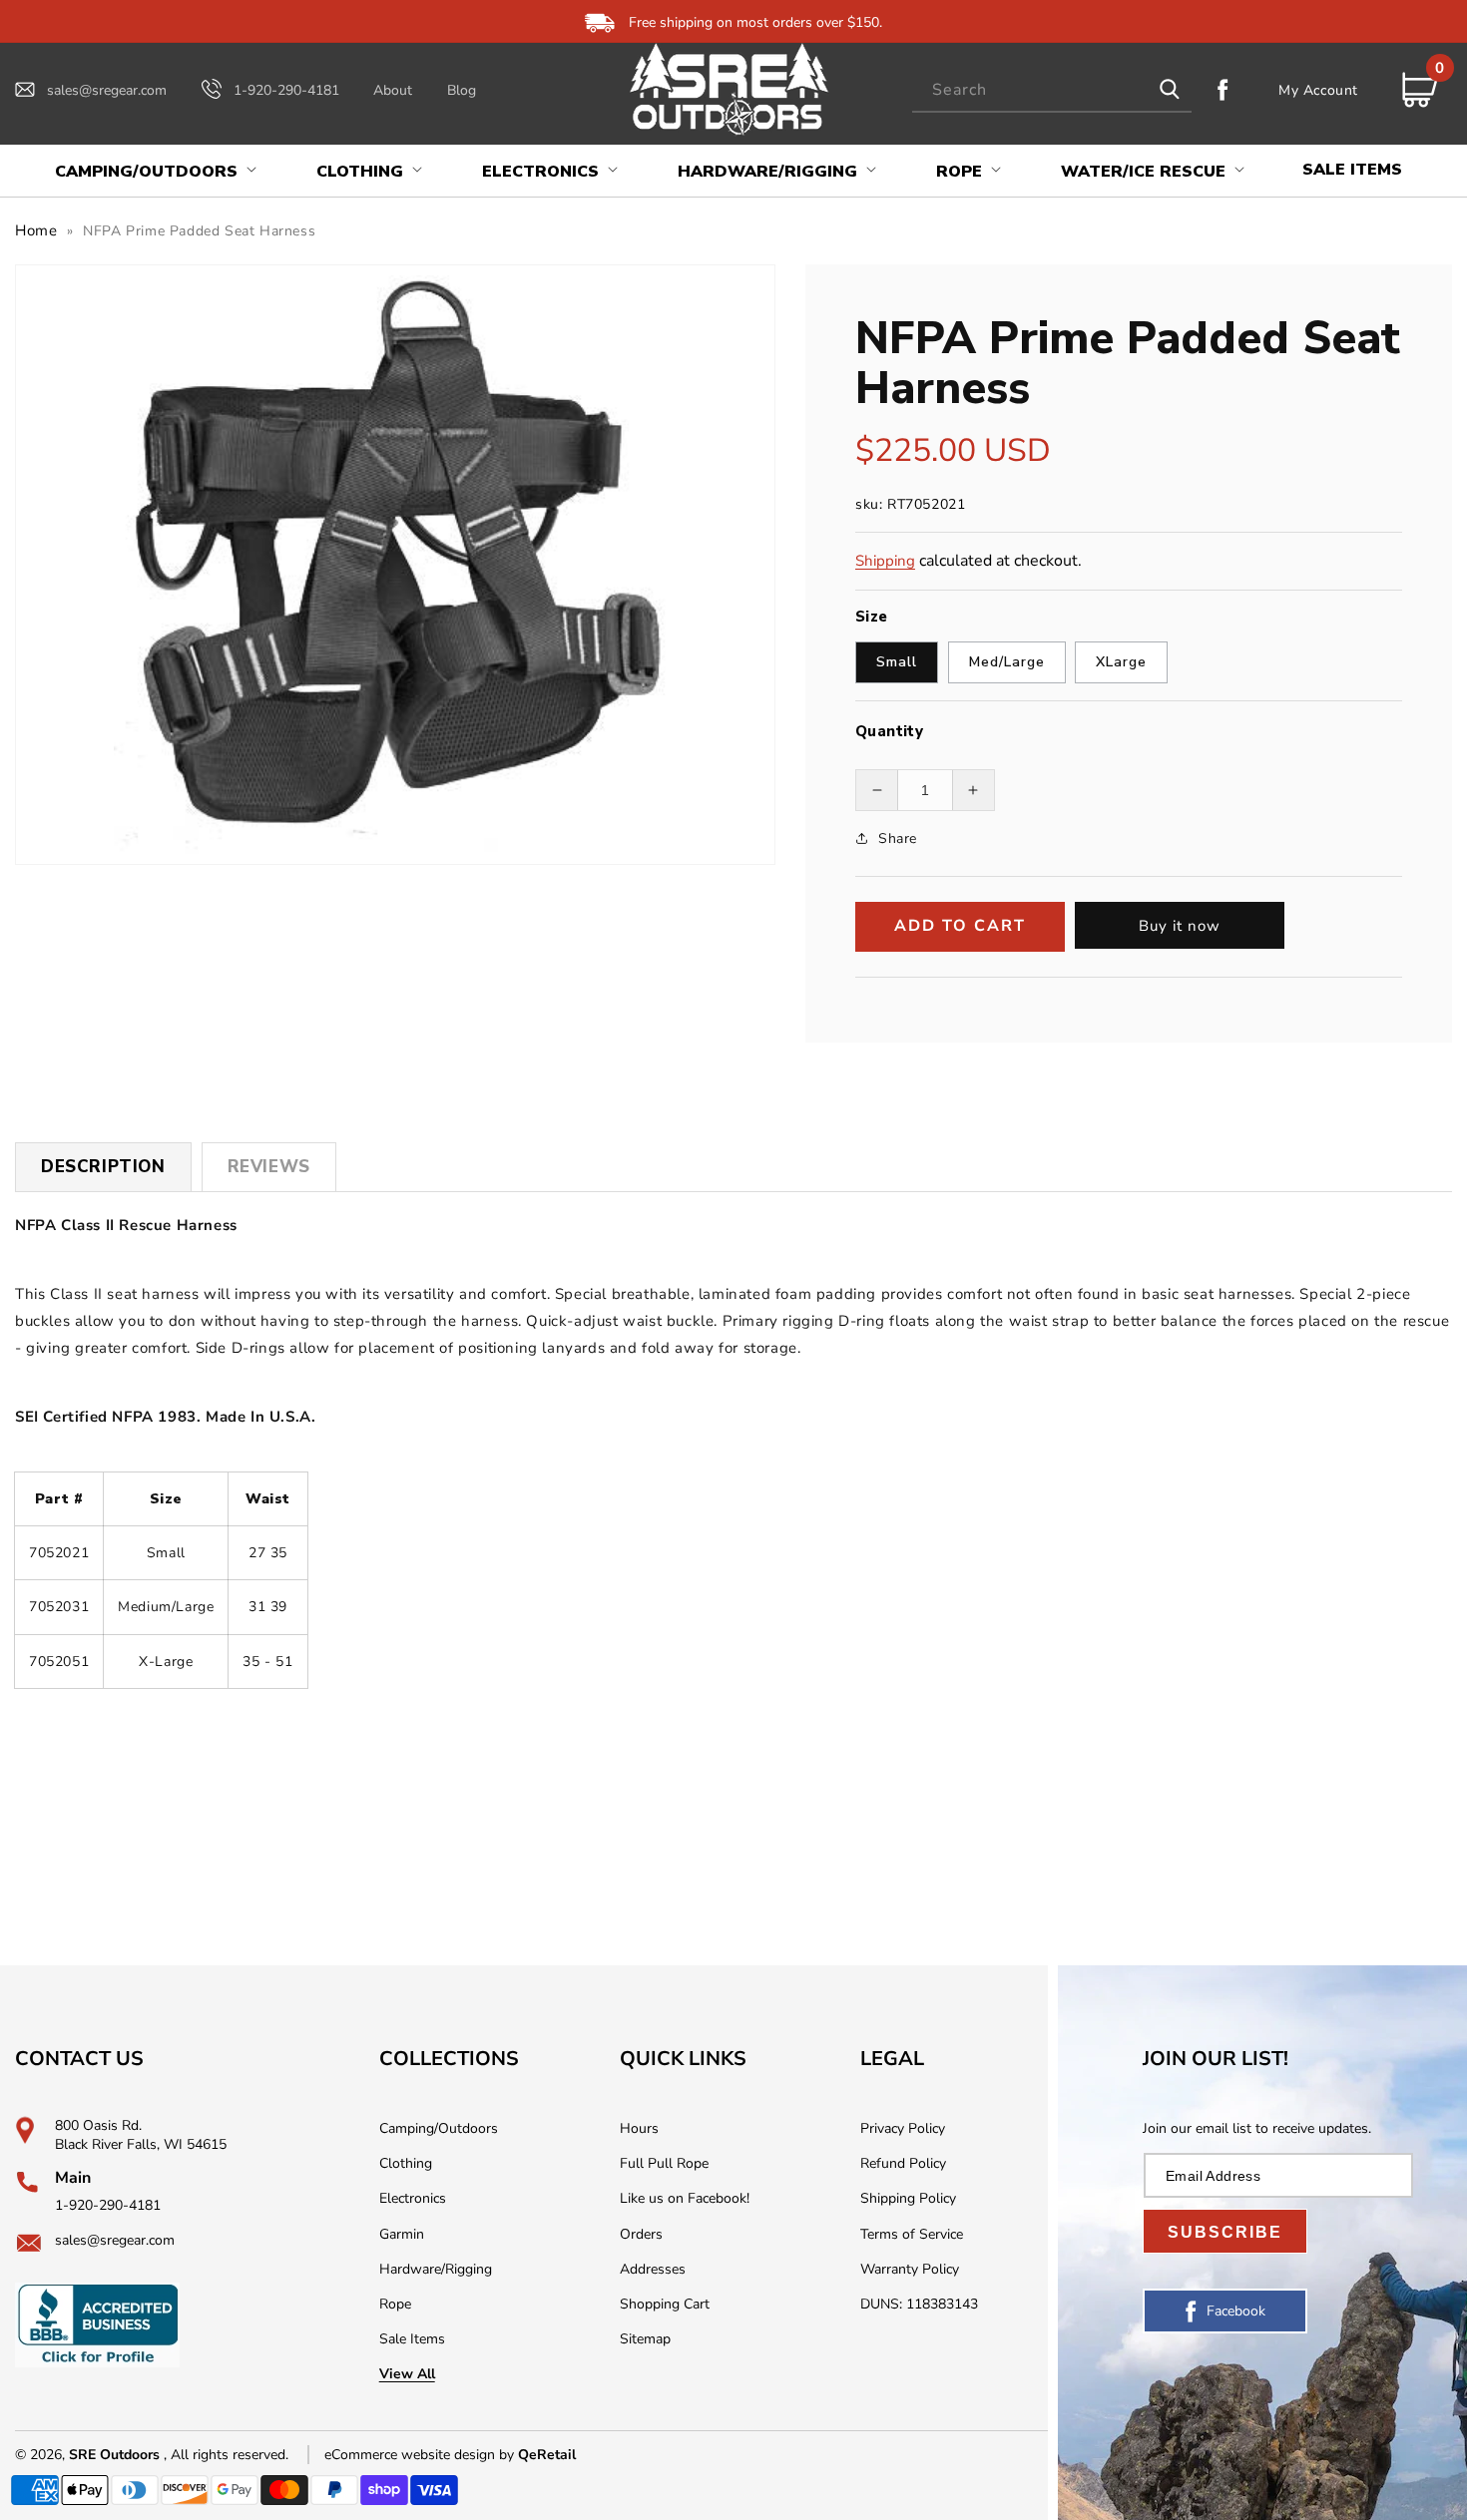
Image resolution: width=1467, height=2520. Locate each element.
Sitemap (645, 2339)
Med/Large (1007, 662)
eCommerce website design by (421, 2455)
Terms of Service (912, 2234)
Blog (462, 90)
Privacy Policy (903, 2128)
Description (103, 1167)
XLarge (1121, 662)
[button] (154, 172)
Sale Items (412, 2339)
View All (407, 2374)
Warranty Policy (910, 2269)
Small (897, 662)
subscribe (1225, 2232)
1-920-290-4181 (286, 90)
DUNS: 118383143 (919, 2304)
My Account (1318, 90)
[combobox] (1052, 90)
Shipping (885, 561)
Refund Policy (903, 2163)
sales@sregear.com (107, 90)
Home (36, 230)
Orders (641, 2234)
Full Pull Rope (664, 2163)
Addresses (653, 2269)
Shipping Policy (908, 2198)
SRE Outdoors (114, 2455)
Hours (639, 2128)
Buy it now (1180, 926)
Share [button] (898, 839)
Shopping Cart (665, 2304)
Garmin (402, 2234)
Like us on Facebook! (685, 2198)
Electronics (413, 2198)
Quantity (889, 731)
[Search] (1170, 90)
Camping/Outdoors (439, 2128)
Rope (395, 2304)
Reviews (269, 1167)
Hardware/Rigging (436, 2269)
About (393, 90)
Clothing (406, 2163)
